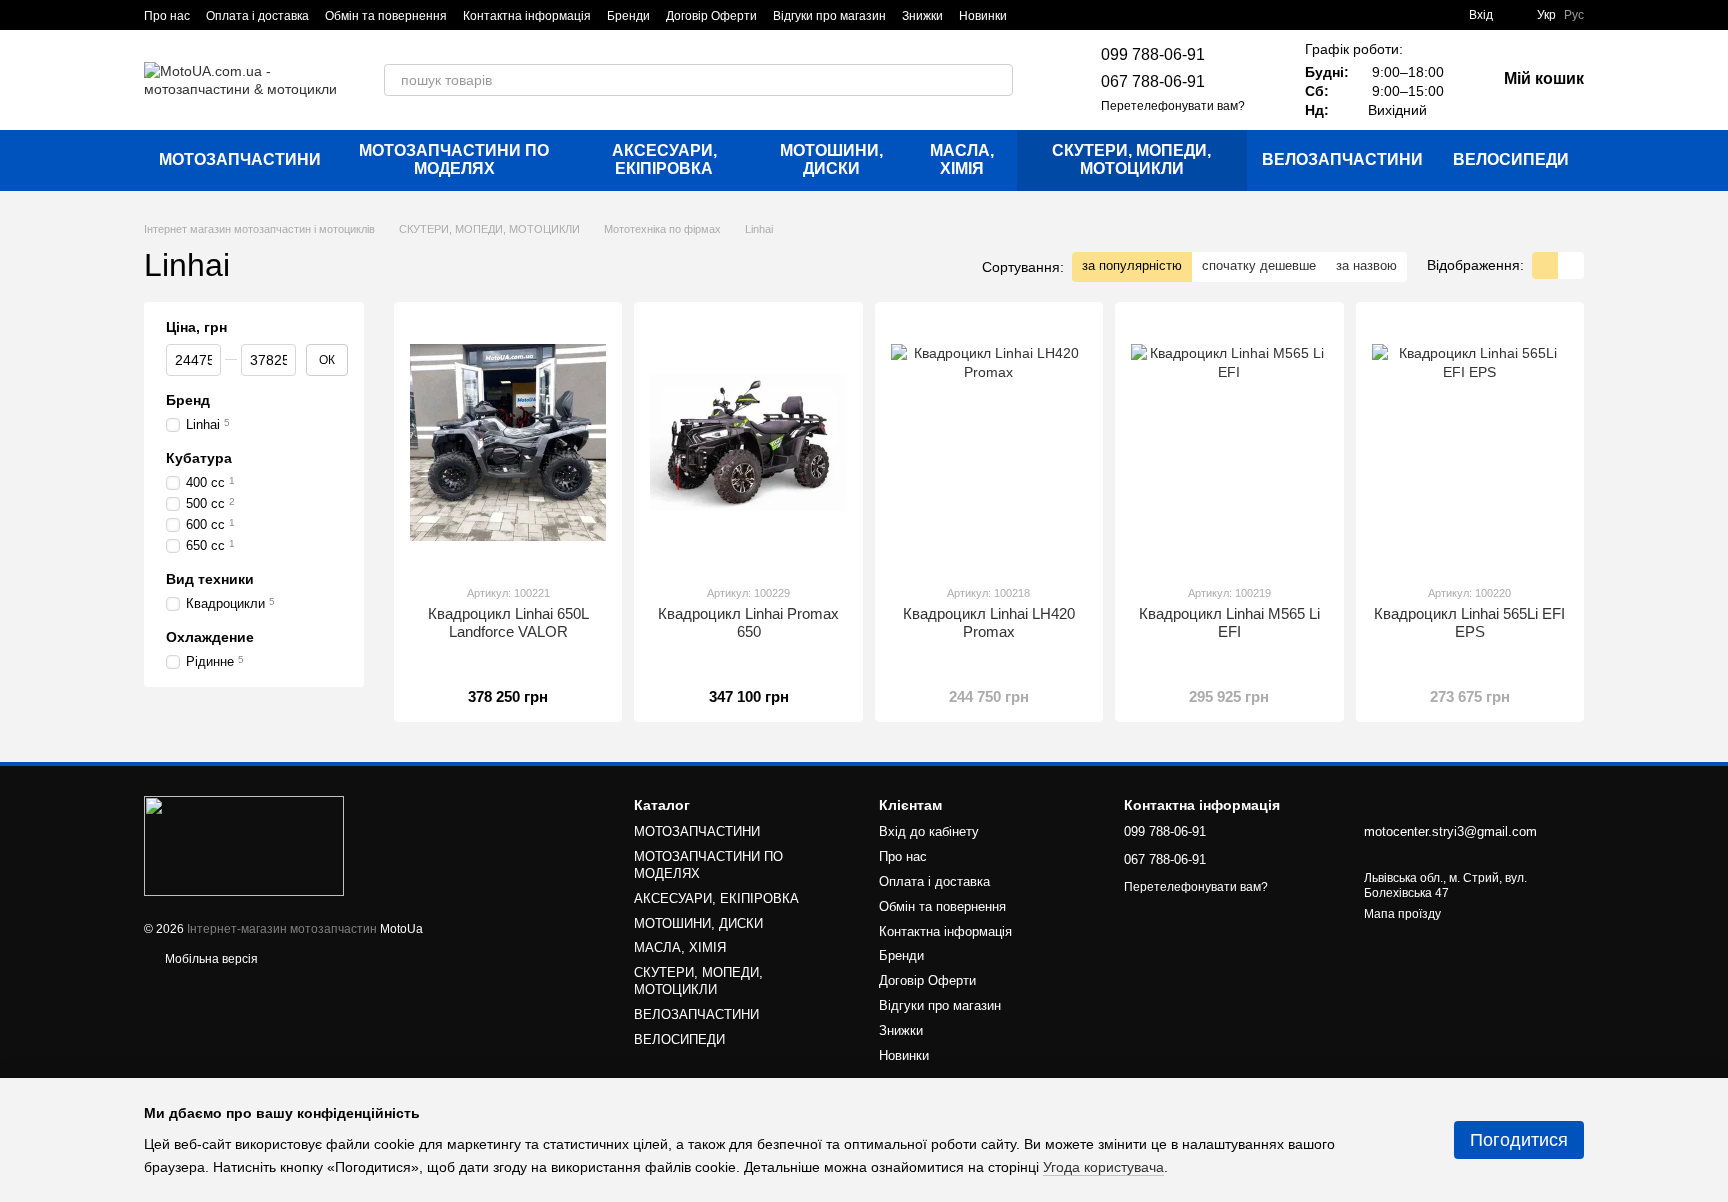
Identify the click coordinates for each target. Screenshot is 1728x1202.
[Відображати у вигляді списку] (1571, 265)
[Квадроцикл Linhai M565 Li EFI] (1229, 443)
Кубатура (199, 458)
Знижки (922, 16)
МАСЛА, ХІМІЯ (962, 159)
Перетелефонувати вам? (1173, 106)
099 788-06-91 (1153, 54)
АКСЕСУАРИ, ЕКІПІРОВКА (664, 159)
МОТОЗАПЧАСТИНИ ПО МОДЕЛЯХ (454, 159)
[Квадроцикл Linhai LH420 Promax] (989, 443)
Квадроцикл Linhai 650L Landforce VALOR (508, 622)
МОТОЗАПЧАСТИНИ (240, 159)
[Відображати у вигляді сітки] (1545, 265)
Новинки (983, 16)
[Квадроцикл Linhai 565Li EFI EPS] (1470, 443)
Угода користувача (1103, 1167)
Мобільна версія (210, 959)
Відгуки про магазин (829, 16)
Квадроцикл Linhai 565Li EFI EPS (1469, 622)
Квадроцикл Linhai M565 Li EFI (1229, 622)
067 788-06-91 (1153, 81)
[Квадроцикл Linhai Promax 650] (748, 443)
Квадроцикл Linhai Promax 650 (748, 622)
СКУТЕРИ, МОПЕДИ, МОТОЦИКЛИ (1131, 159)
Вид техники (210, 579)
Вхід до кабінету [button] (929, 831)
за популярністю (1132, 265)
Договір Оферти (711, 16)
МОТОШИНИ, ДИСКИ (831, 159)
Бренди (628, 16)
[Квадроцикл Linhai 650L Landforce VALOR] (508, 443)
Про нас (167, 16)
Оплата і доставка (257, 16)
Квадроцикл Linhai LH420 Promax (989, 622)
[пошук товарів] (997, 80)
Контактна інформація (527, 16)
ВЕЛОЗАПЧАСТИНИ (1342, 159)
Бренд (188, 400)
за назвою (1366, 265)
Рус (1574, 15)
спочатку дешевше (1259, 265)
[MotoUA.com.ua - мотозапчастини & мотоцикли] (244, 845)
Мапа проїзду (1402, 914)
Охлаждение (210, 637)
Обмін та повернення (386, 16)
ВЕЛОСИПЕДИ (1511, 159)
